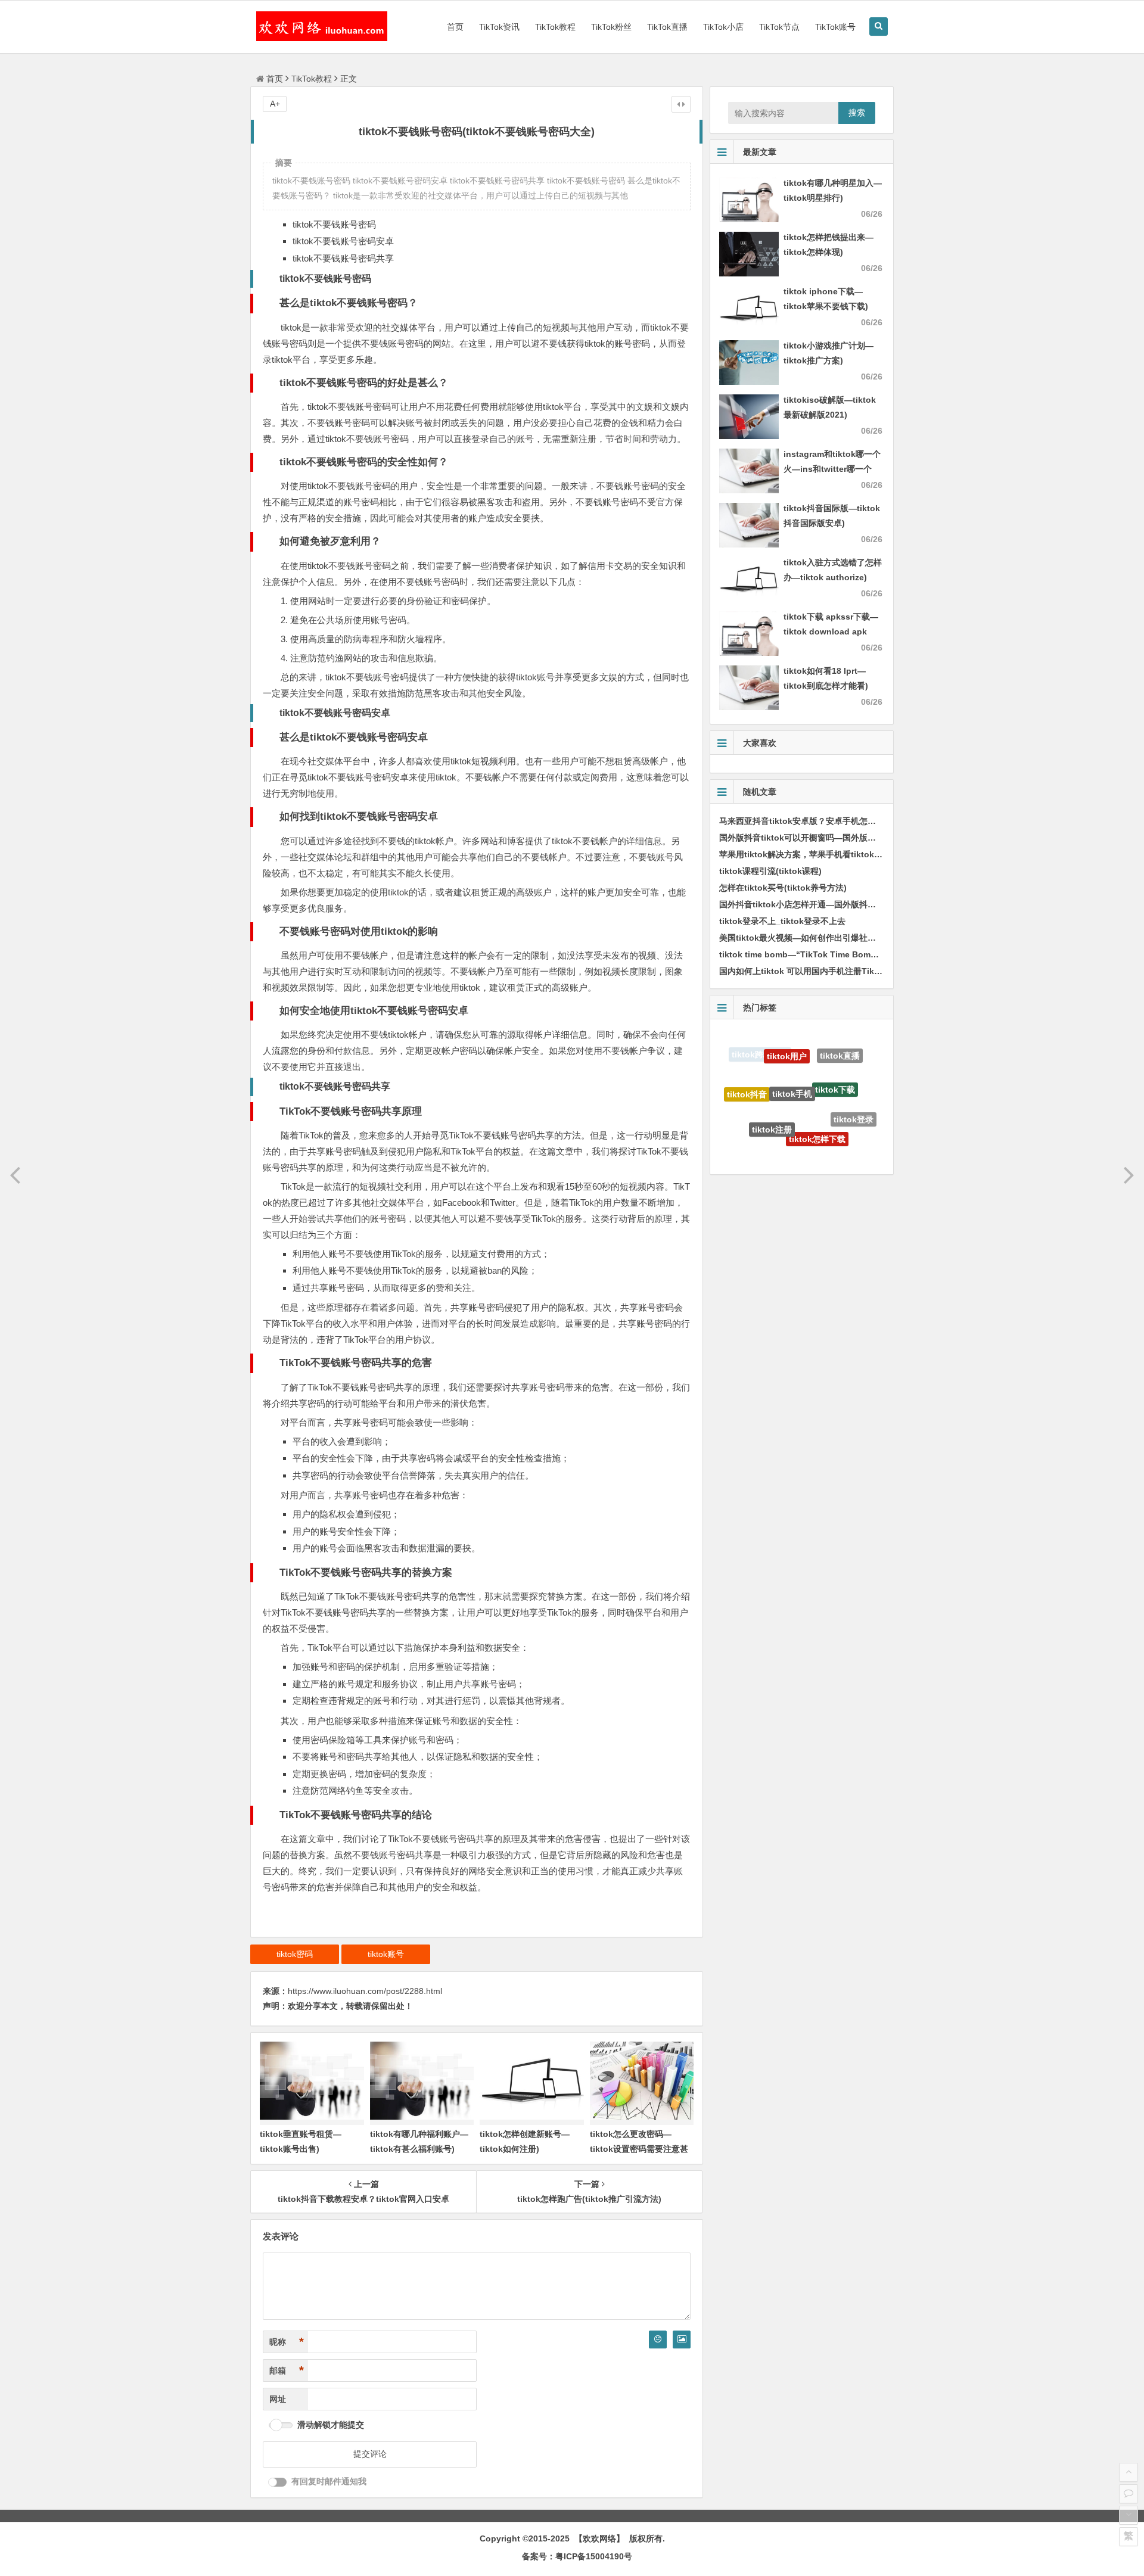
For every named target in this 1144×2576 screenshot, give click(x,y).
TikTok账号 (835, 27)
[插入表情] (658, 2339)
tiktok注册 (772, 1081)
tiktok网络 (792, 1128)
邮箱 (287, 2370)
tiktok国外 (784, 1153)
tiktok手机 (792, 1046)
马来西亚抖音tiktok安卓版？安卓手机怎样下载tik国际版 (823, 821)
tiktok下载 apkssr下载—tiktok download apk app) (831, 631)
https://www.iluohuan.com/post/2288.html (365, 1991)
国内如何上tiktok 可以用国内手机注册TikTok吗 (808, 971)
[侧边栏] (681, 104)
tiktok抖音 (747, 1075)
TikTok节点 (779, 27)
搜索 (857, 113)
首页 (455, 27)
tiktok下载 (835, 1051)
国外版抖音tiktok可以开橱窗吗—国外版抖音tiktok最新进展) (831, 838)
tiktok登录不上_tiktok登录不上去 (782, 921)
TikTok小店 (723, 27)
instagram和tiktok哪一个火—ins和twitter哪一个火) (832, 469)
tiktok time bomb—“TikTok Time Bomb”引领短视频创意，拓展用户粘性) (859, 954)
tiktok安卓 (753, 1123)
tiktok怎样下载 (817, 1086)
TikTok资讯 (499, 27)
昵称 (287, 2342)
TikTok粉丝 (611, 27)
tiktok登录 (854, 1093)
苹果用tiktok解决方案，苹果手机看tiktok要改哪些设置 (822, 854)
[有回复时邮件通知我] (278, 2482)
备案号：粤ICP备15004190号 (577, 2556)
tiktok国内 (834, 1134)
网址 (278, 2399)
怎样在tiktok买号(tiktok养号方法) (783, 888)
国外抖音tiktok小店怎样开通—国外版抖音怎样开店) (816, 904)
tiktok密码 (295, 1954)
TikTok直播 (667, 27)
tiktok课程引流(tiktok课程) (770, 871)
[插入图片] (682, 2339)
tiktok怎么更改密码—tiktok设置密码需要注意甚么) (639, 2149)
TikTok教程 (555, 27)
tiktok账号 (386, 1954)
